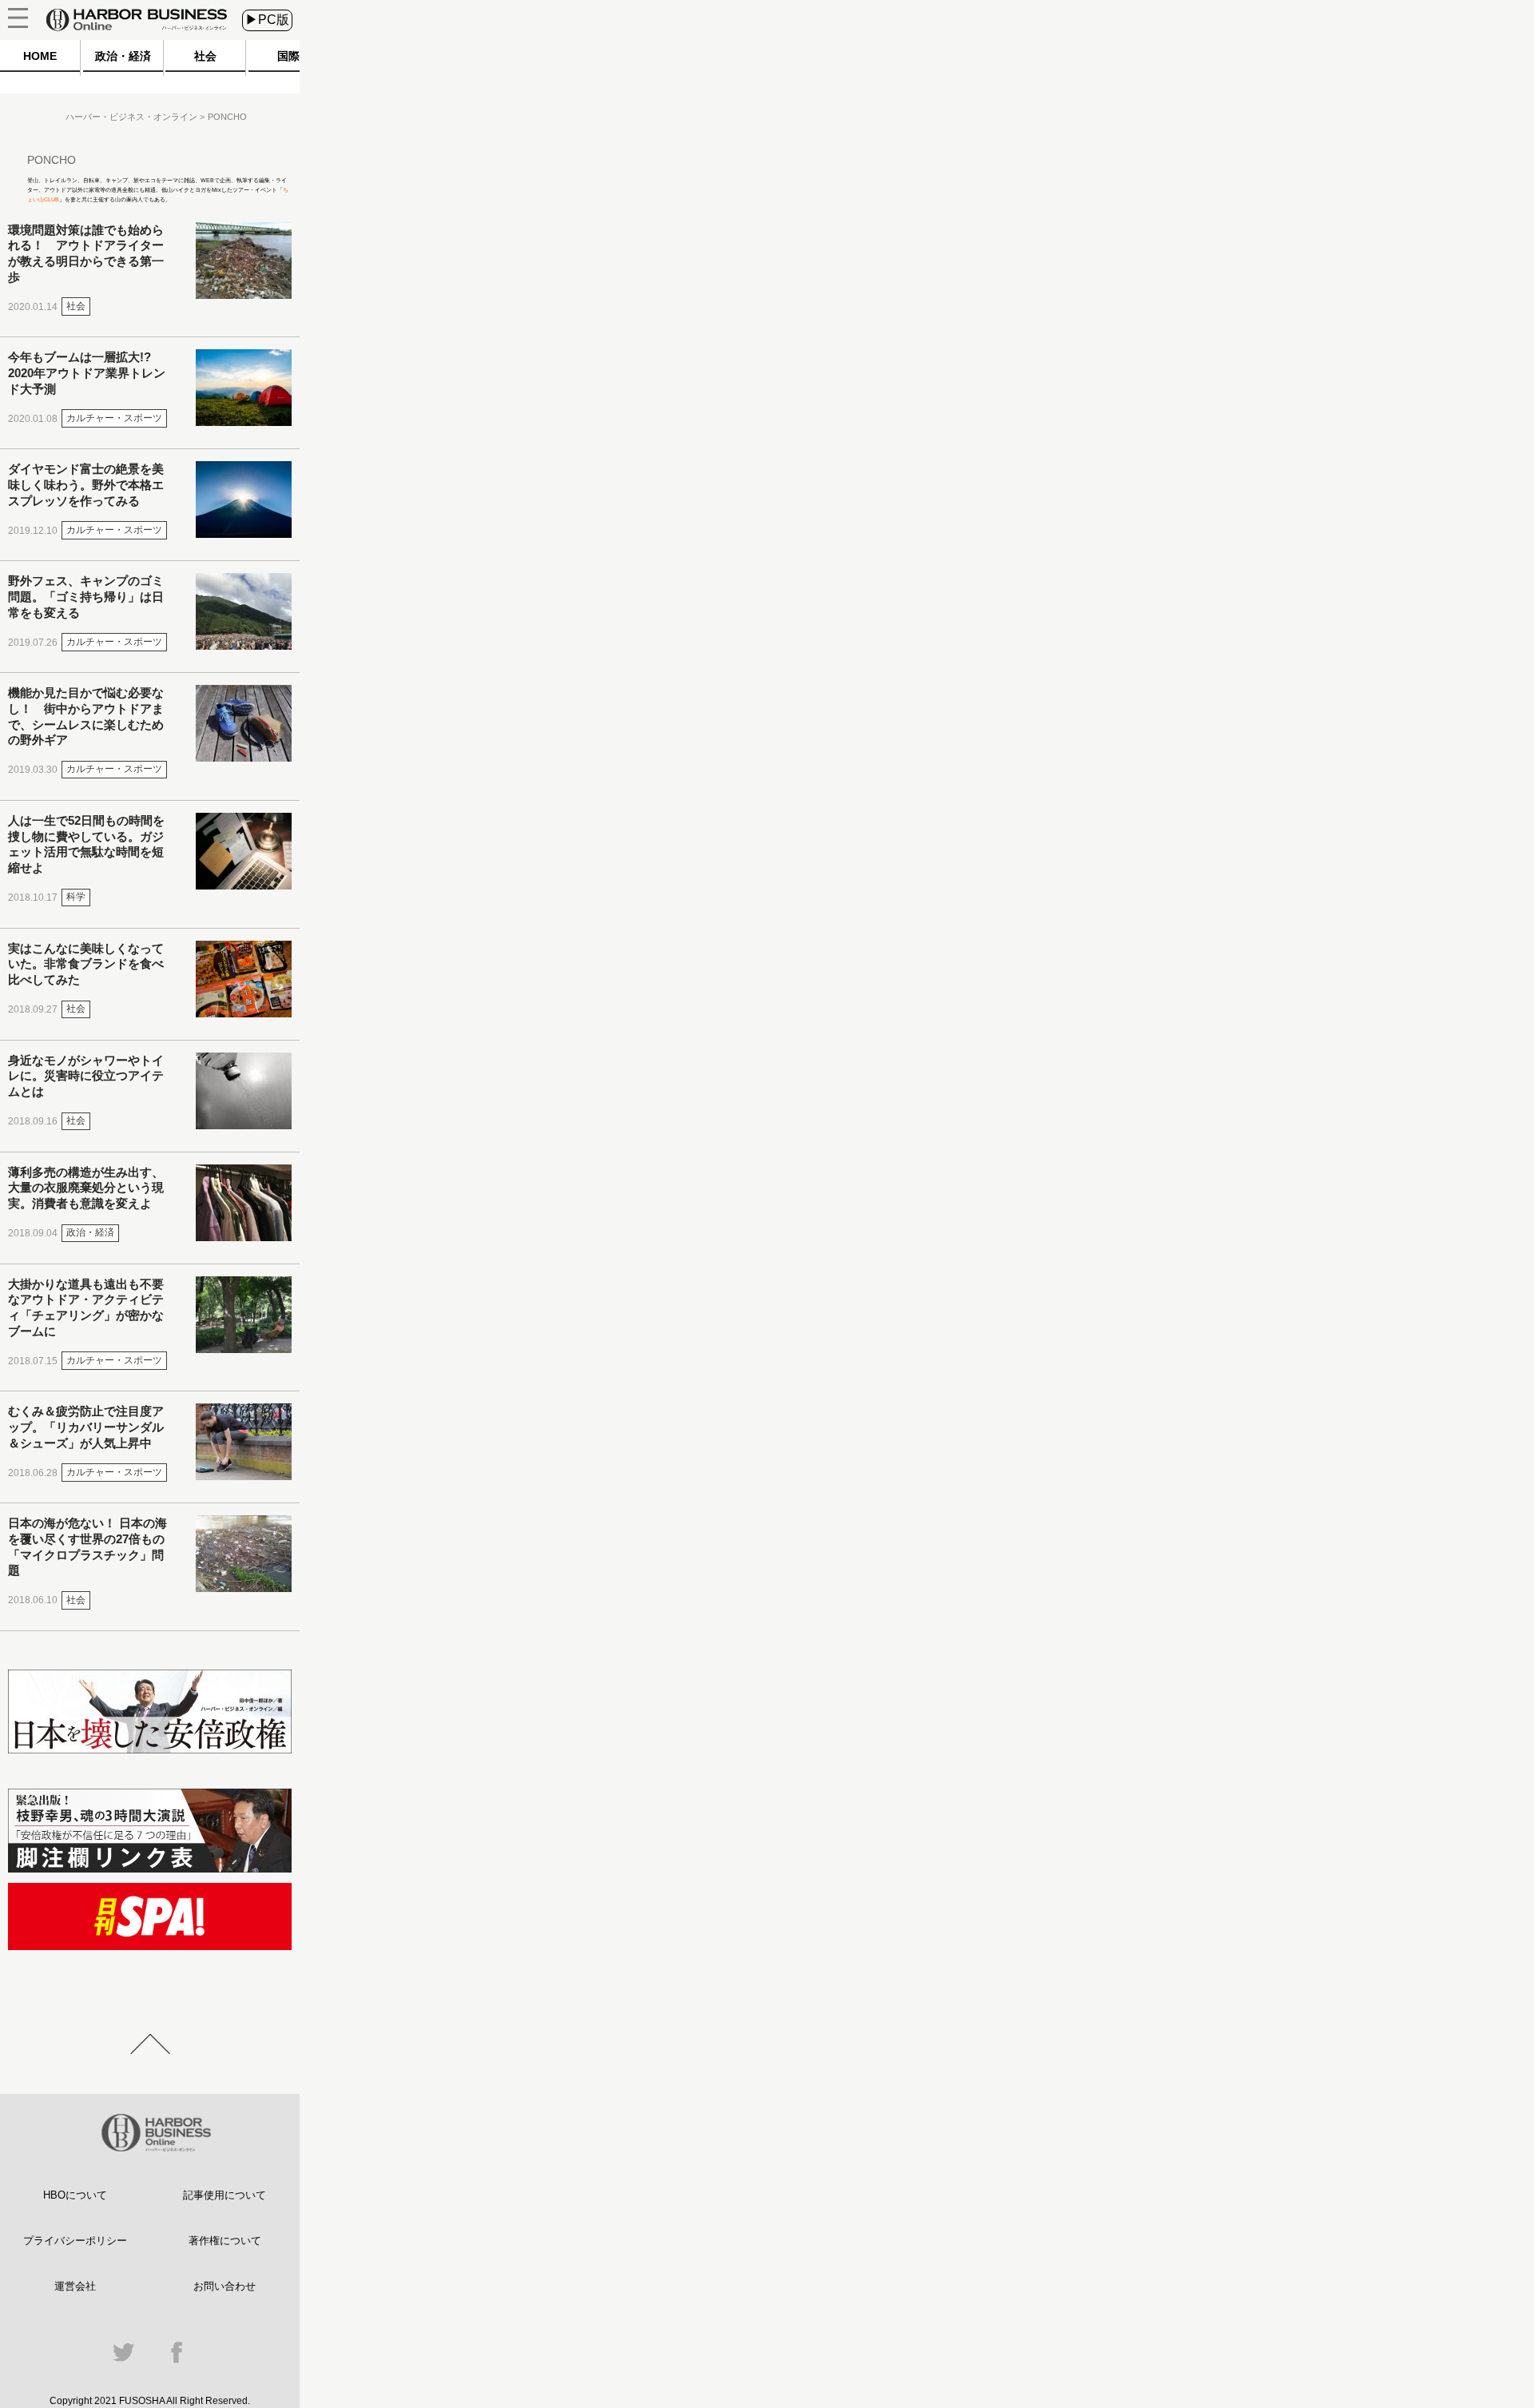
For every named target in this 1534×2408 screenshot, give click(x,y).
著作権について (225, 2241)
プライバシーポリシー (75, 2241)
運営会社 (75, 2286)
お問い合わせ (225, 2286)
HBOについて (75, 2195)
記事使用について (225, 2195)
